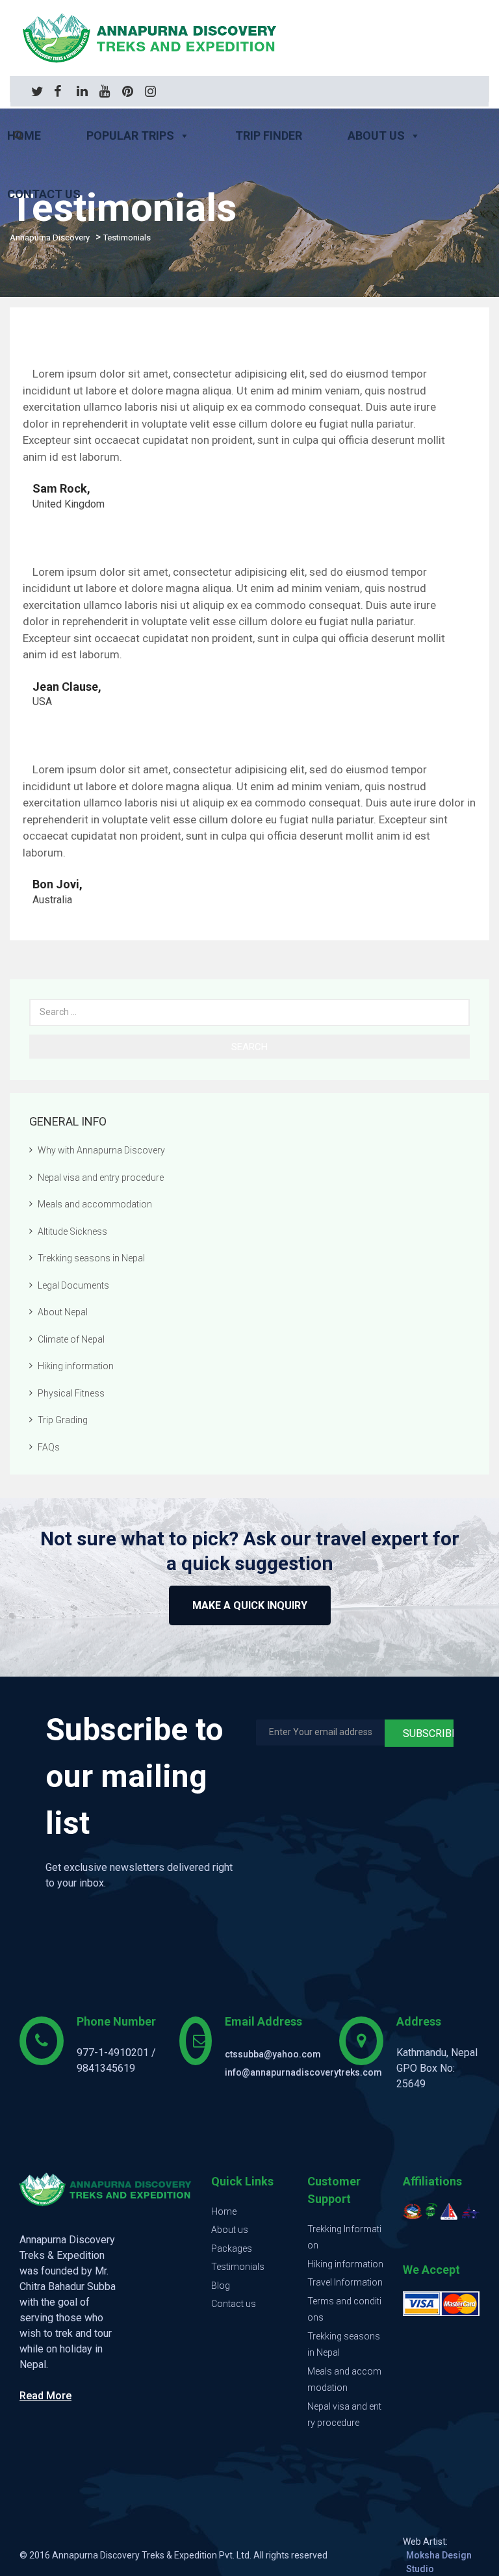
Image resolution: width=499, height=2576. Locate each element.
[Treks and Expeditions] (249, 38)
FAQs (49, 1447)
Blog (221, 2286)
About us (376, 135)
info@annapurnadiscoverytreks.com (303, 2072)
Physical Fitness (71, 1393)
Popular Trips (130, 135)
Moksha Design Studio (439, 2562)
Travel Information (345, 2282)
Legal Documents (73, 1285)
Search (249, 1047)
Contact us (234, 2304)
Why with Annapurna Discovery (101, 1150)
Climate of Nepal (71, 1339)
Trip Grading (63, 1420)
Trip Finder (269, 135)
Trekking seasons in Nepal (91, 1258)
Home (224, 2211)
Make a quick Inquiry (250, 1605)
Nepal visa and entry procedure (101, 1178)
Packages (232, 2248)
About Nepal (63, 1312)
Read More (45, 2396)
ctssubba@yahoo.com (273, 2054)
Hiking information (76, 1366)
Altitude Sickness (72, 1231)
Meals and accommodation (95, 1204)
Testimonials (238, 2267)
